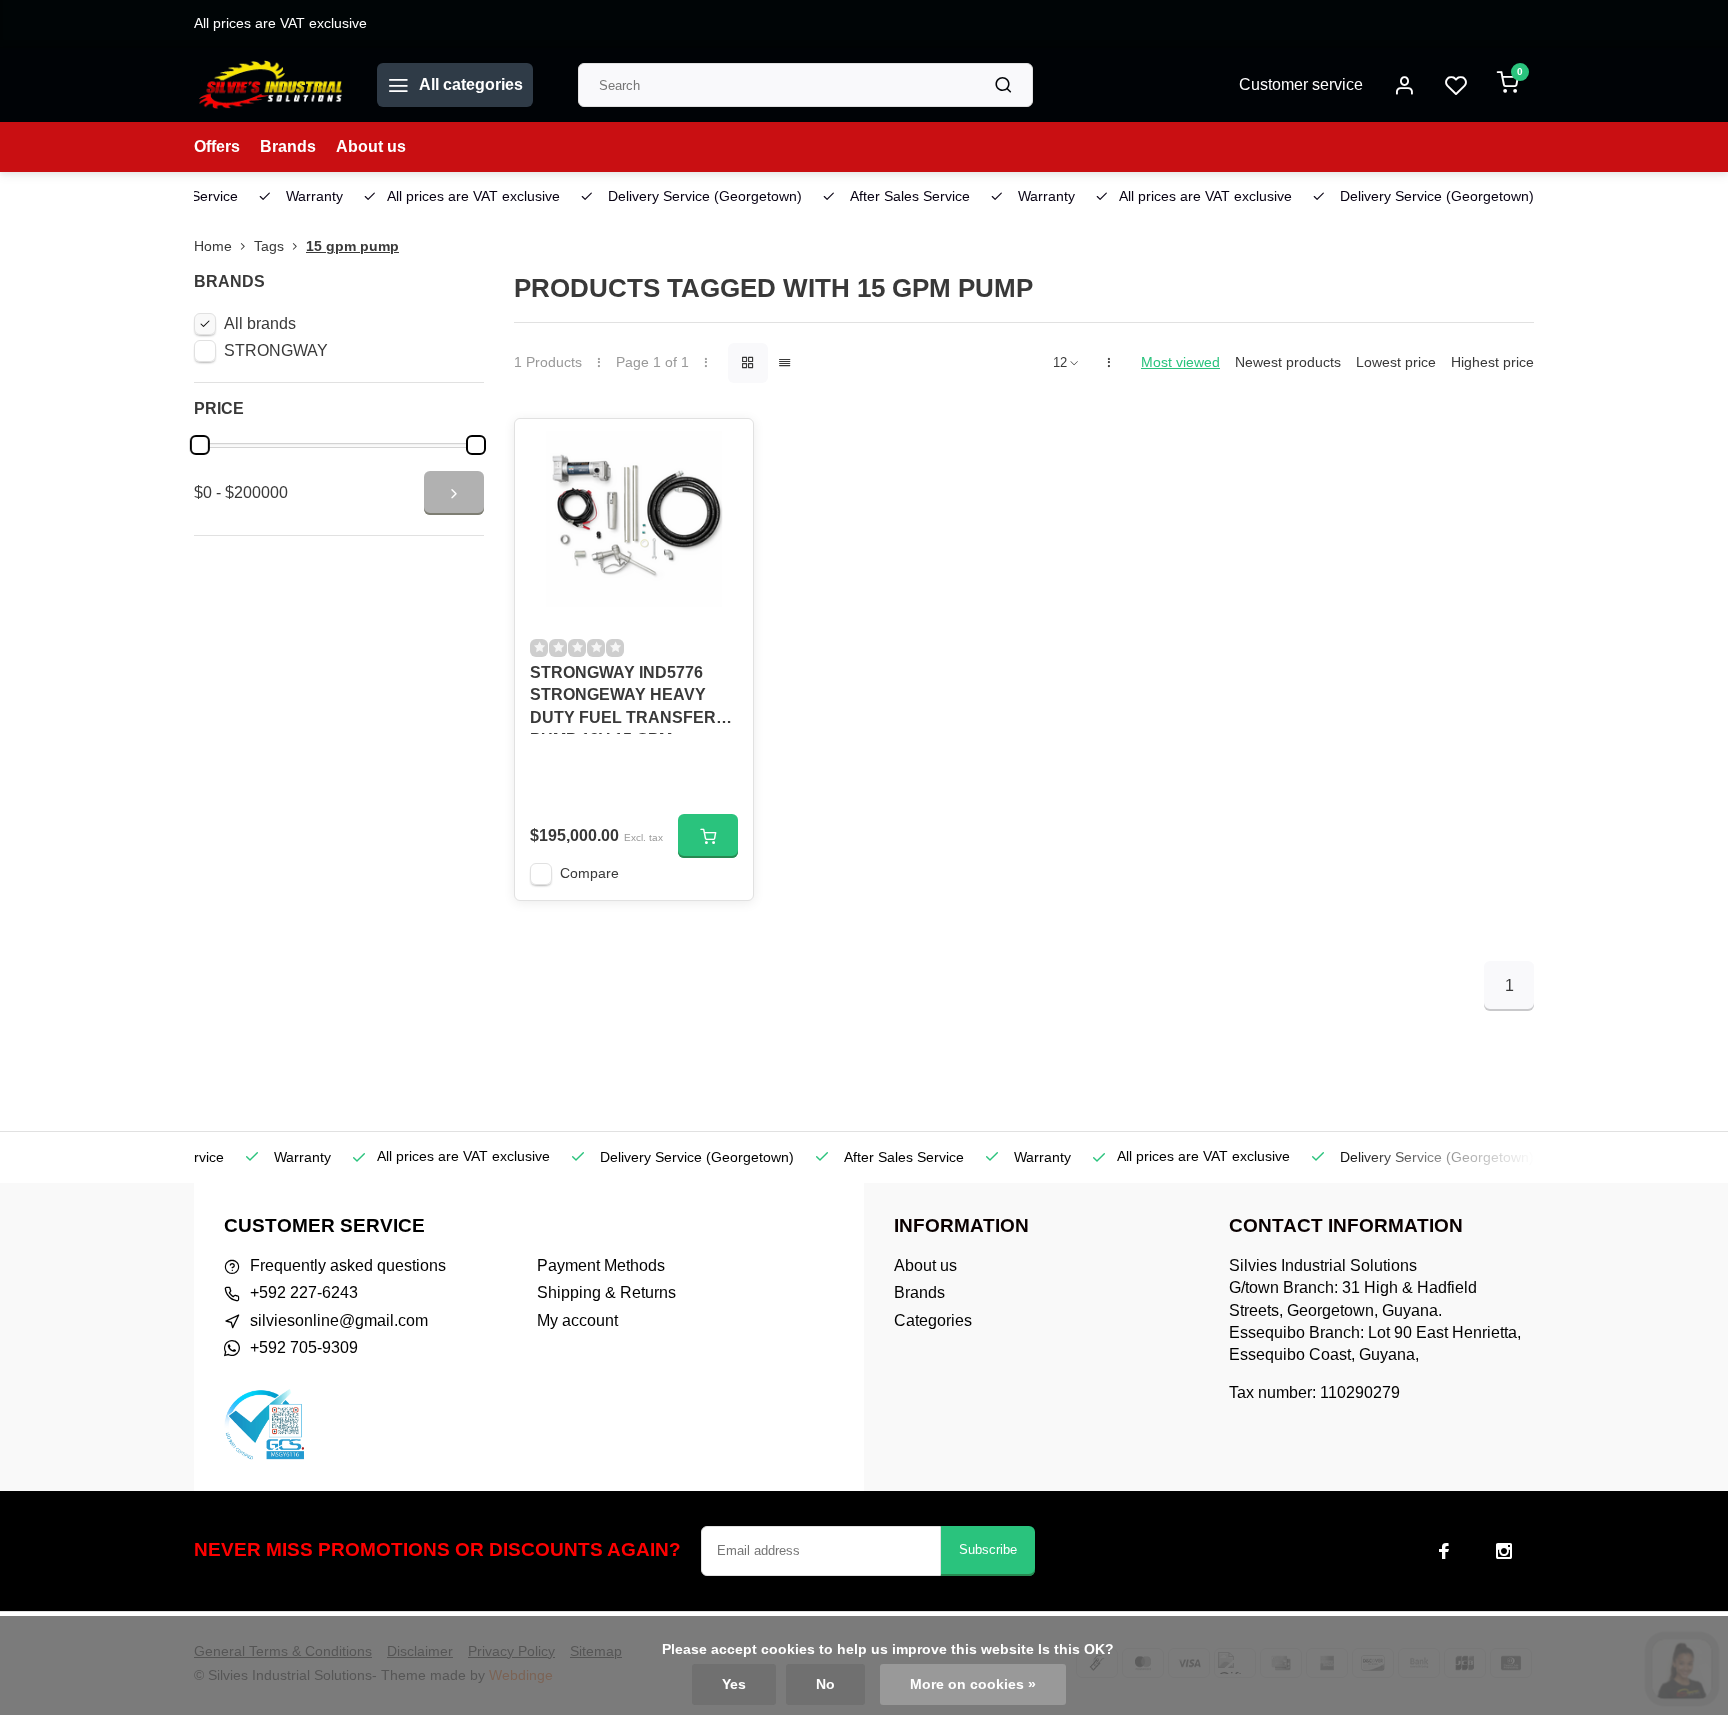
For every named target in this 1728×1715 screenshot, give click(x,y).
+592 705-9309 (304, 1347)
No (825, 1684)
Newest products (1288, 362)
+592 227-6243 (304, 1292)
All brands (260, 323)
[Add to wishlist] (723, 449)
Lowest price (1396, 362)
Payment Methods (601, 1265)
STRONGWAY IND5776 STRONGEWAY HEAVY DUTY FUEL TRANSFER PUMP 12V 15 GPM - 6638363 (623, 699)
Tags (269, 246)
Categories (933, 1320)
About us (371, 146)
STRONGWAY (276, 350)
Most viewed (1180, 362)
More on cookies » (973, 1684)
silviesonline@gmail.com (339, 1320)
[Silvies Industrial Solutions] (270, 85)
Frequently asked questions (348, 1265)
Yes (734, 1684)
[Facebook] (1444, 1551)
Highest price (1492, 362)
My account (577, 1320)
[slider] (200, 445)
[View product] (708, 836)
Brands (288, 146)
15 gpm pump (352, 246)
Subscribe (988, 1549)
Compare (589, 873)
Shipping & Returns (606, 1292)
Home (213, 246)
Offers (217, 146)
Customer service (1301, 84)
